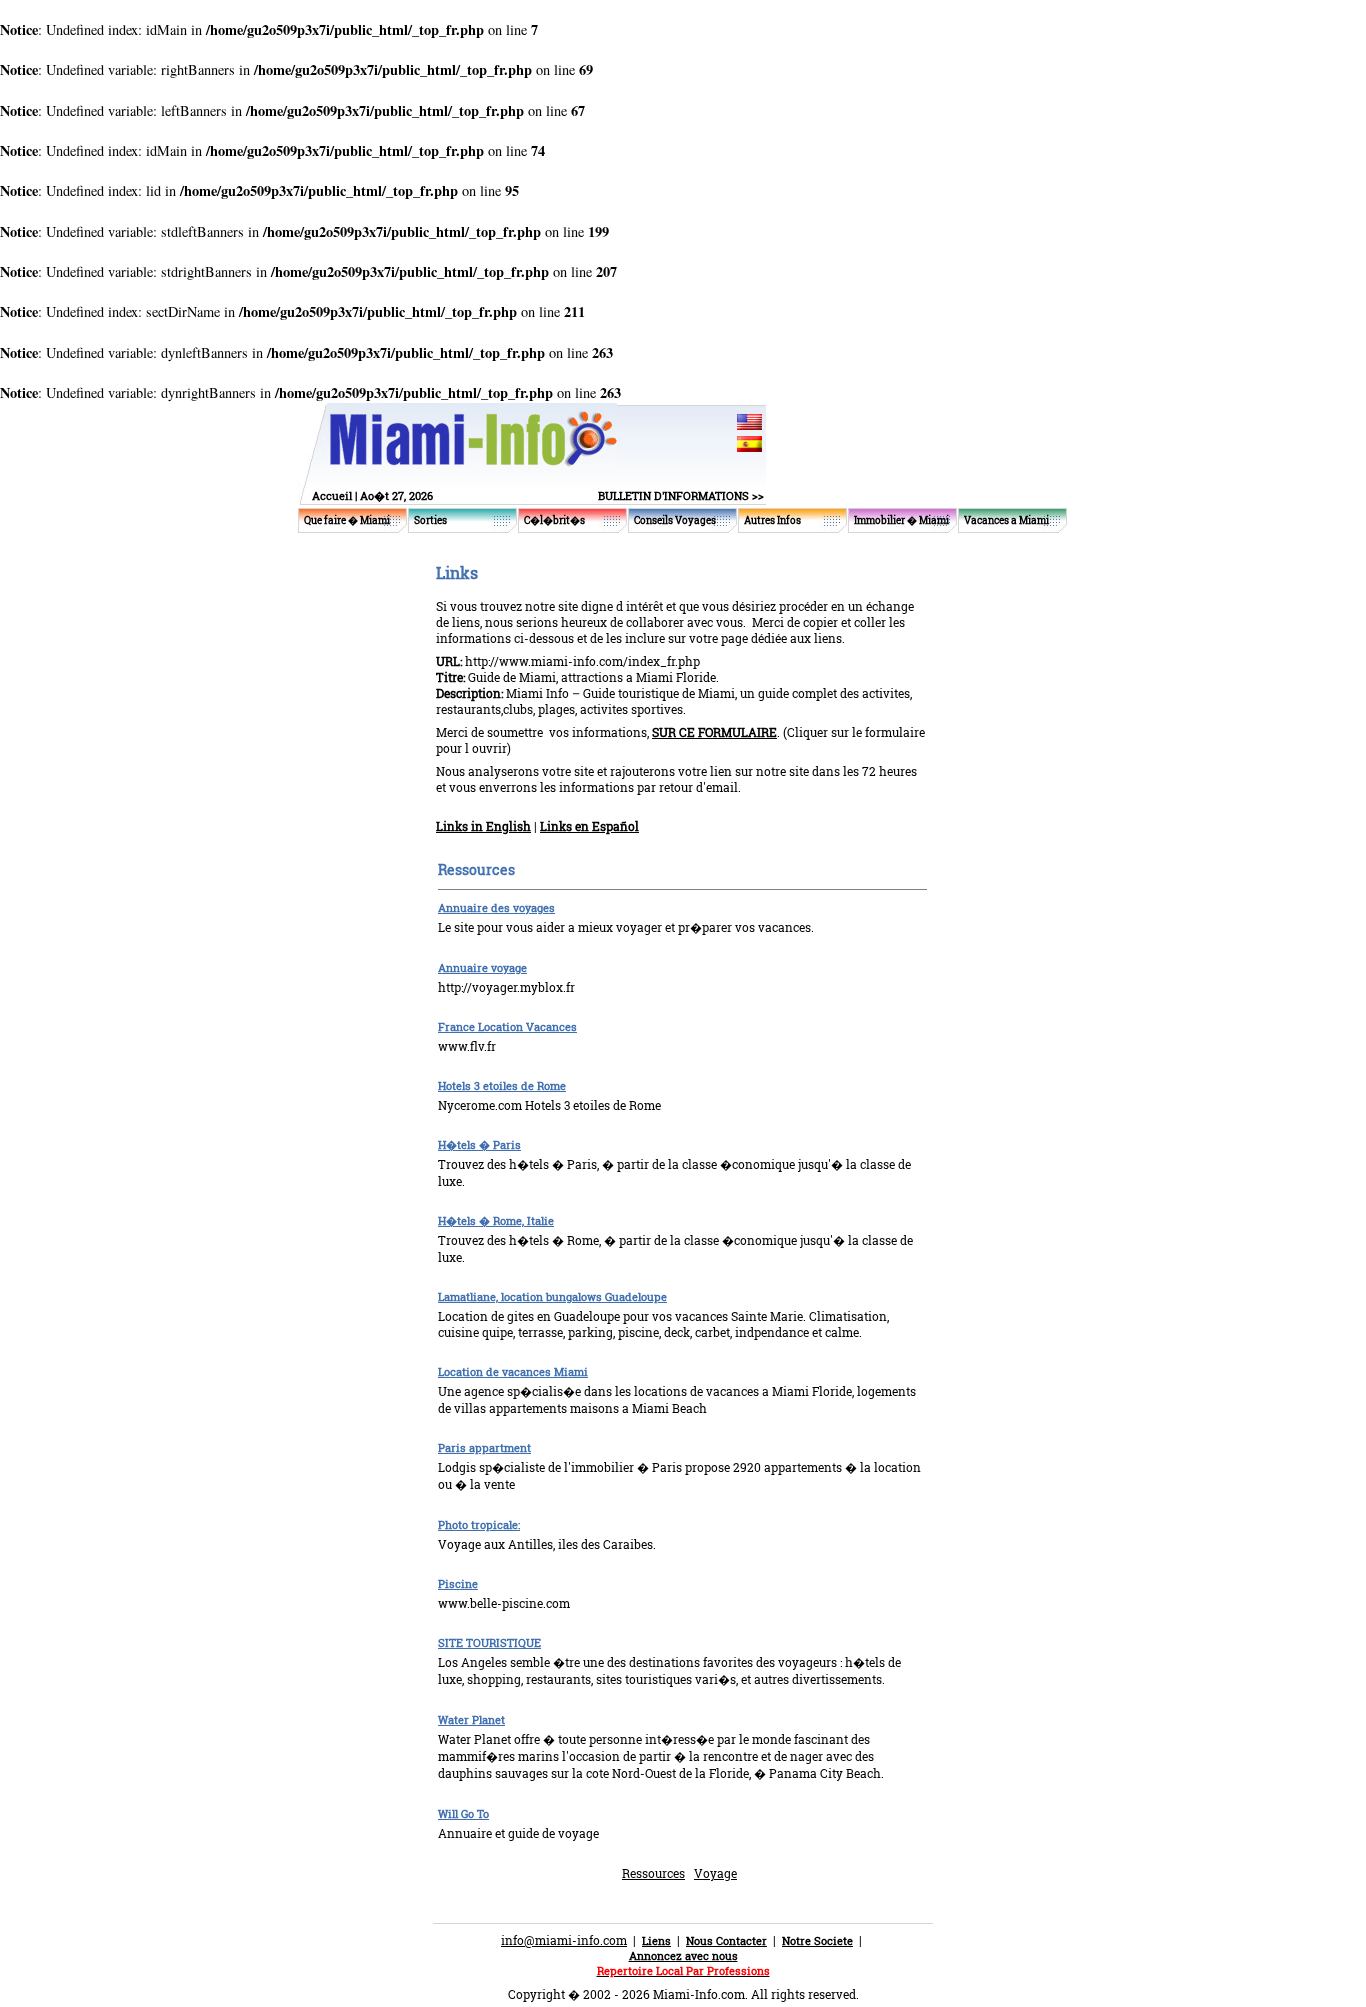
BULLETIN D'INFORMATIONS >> (681, 495)
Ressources (653, 1873)
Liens (656, 1940)
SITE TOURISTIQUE (489, 1642)
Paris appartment (484, 1447)
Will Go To (463, 1813)
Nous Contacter (726, 1940)
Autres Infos (772, 520)
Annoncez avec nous (683, 1955)
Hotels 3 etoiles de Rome (502, 1085)
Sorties (430, 520)
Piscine (458, 1583)
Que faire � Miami (347, 520)
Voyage (715, 1873)
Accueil (332, 495)
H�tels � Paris (479, 1144)
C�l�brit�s (554, 520)
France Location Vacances (507, 1026)
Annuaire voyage (482, 967)
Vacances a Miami (1006, 520)
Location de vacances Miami (513, 1371)
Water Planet (471, 1719)
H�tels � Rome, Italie (496, 1220)
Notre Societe (817, 1940)
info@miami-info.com (564, 1940)
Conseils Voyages (675, 520)
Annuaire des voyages (496, 907)
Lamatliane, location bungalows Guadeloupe (552, 1296)
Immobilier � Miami (901, 520)
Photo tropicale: (479, 1524)
